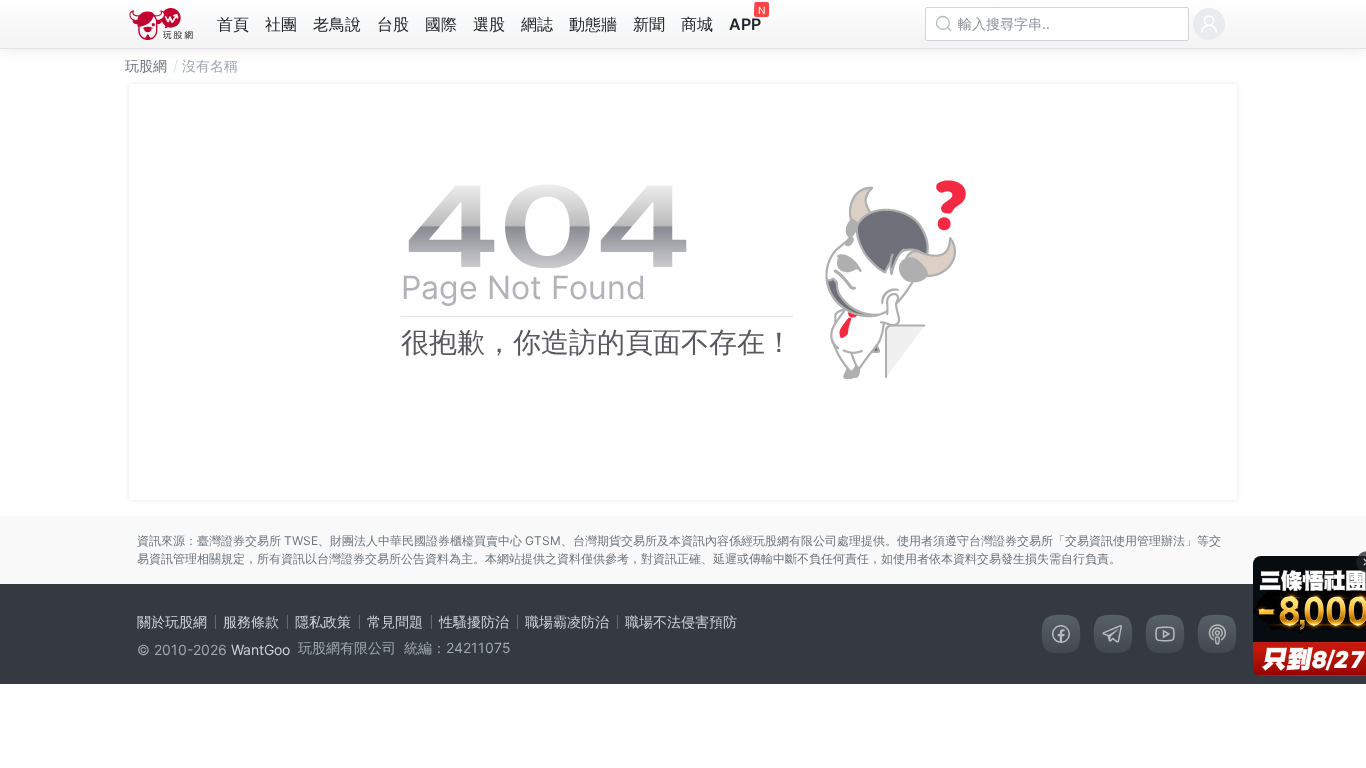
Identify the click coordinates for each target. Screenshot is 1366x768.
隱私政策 (323, 621)
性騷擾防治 (474, 621)
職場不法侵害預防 (681, 621)
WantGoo (260, 649)
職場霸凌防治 (567, 621)
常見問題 (395, 621)
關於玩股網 (172, 621)
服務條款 (251, 621)
